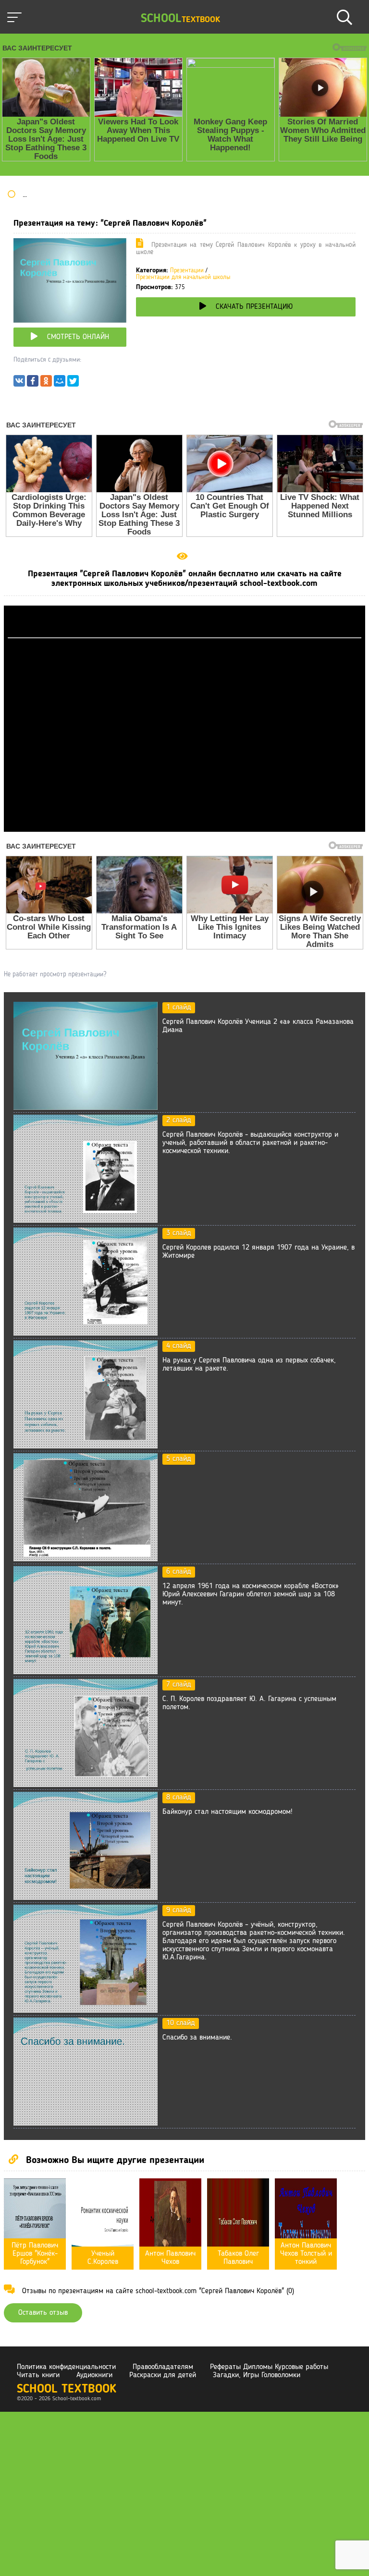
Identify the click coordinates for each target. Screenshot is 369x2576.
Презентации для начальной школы (183, 277)
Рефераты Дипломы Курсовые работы (269, 2367)
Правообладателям (163, 2367)
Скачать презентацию (254, 307)
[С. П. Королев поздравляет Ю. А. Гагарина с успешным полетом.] (86, 1785)
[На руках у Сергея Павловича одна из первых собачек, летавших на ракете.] (86, 1446)
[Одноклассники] (46, 383)
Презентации (187, 271)
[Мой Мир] (60, 383)
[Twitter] (73, 383)
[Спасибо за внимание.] (86, 2124)
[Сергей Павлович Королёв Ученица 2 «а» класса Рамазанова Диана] (86, 1108)
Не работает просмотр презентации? (55, 974)
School (180, 19)
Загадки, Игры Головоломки (257, 2375)
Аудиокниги (94, 2375)
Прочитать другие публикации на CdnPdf (184, 827)
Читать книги (38, 2375)
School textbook (67, 2389)
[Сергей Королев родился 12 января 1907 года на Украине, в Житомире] (86, 1334)
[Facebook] (33, 383)
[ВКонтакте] (19, 383)
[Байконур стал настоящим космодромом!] (86, 1898)
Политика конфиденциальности (66, 2367)
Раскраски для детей (163, 2375)
